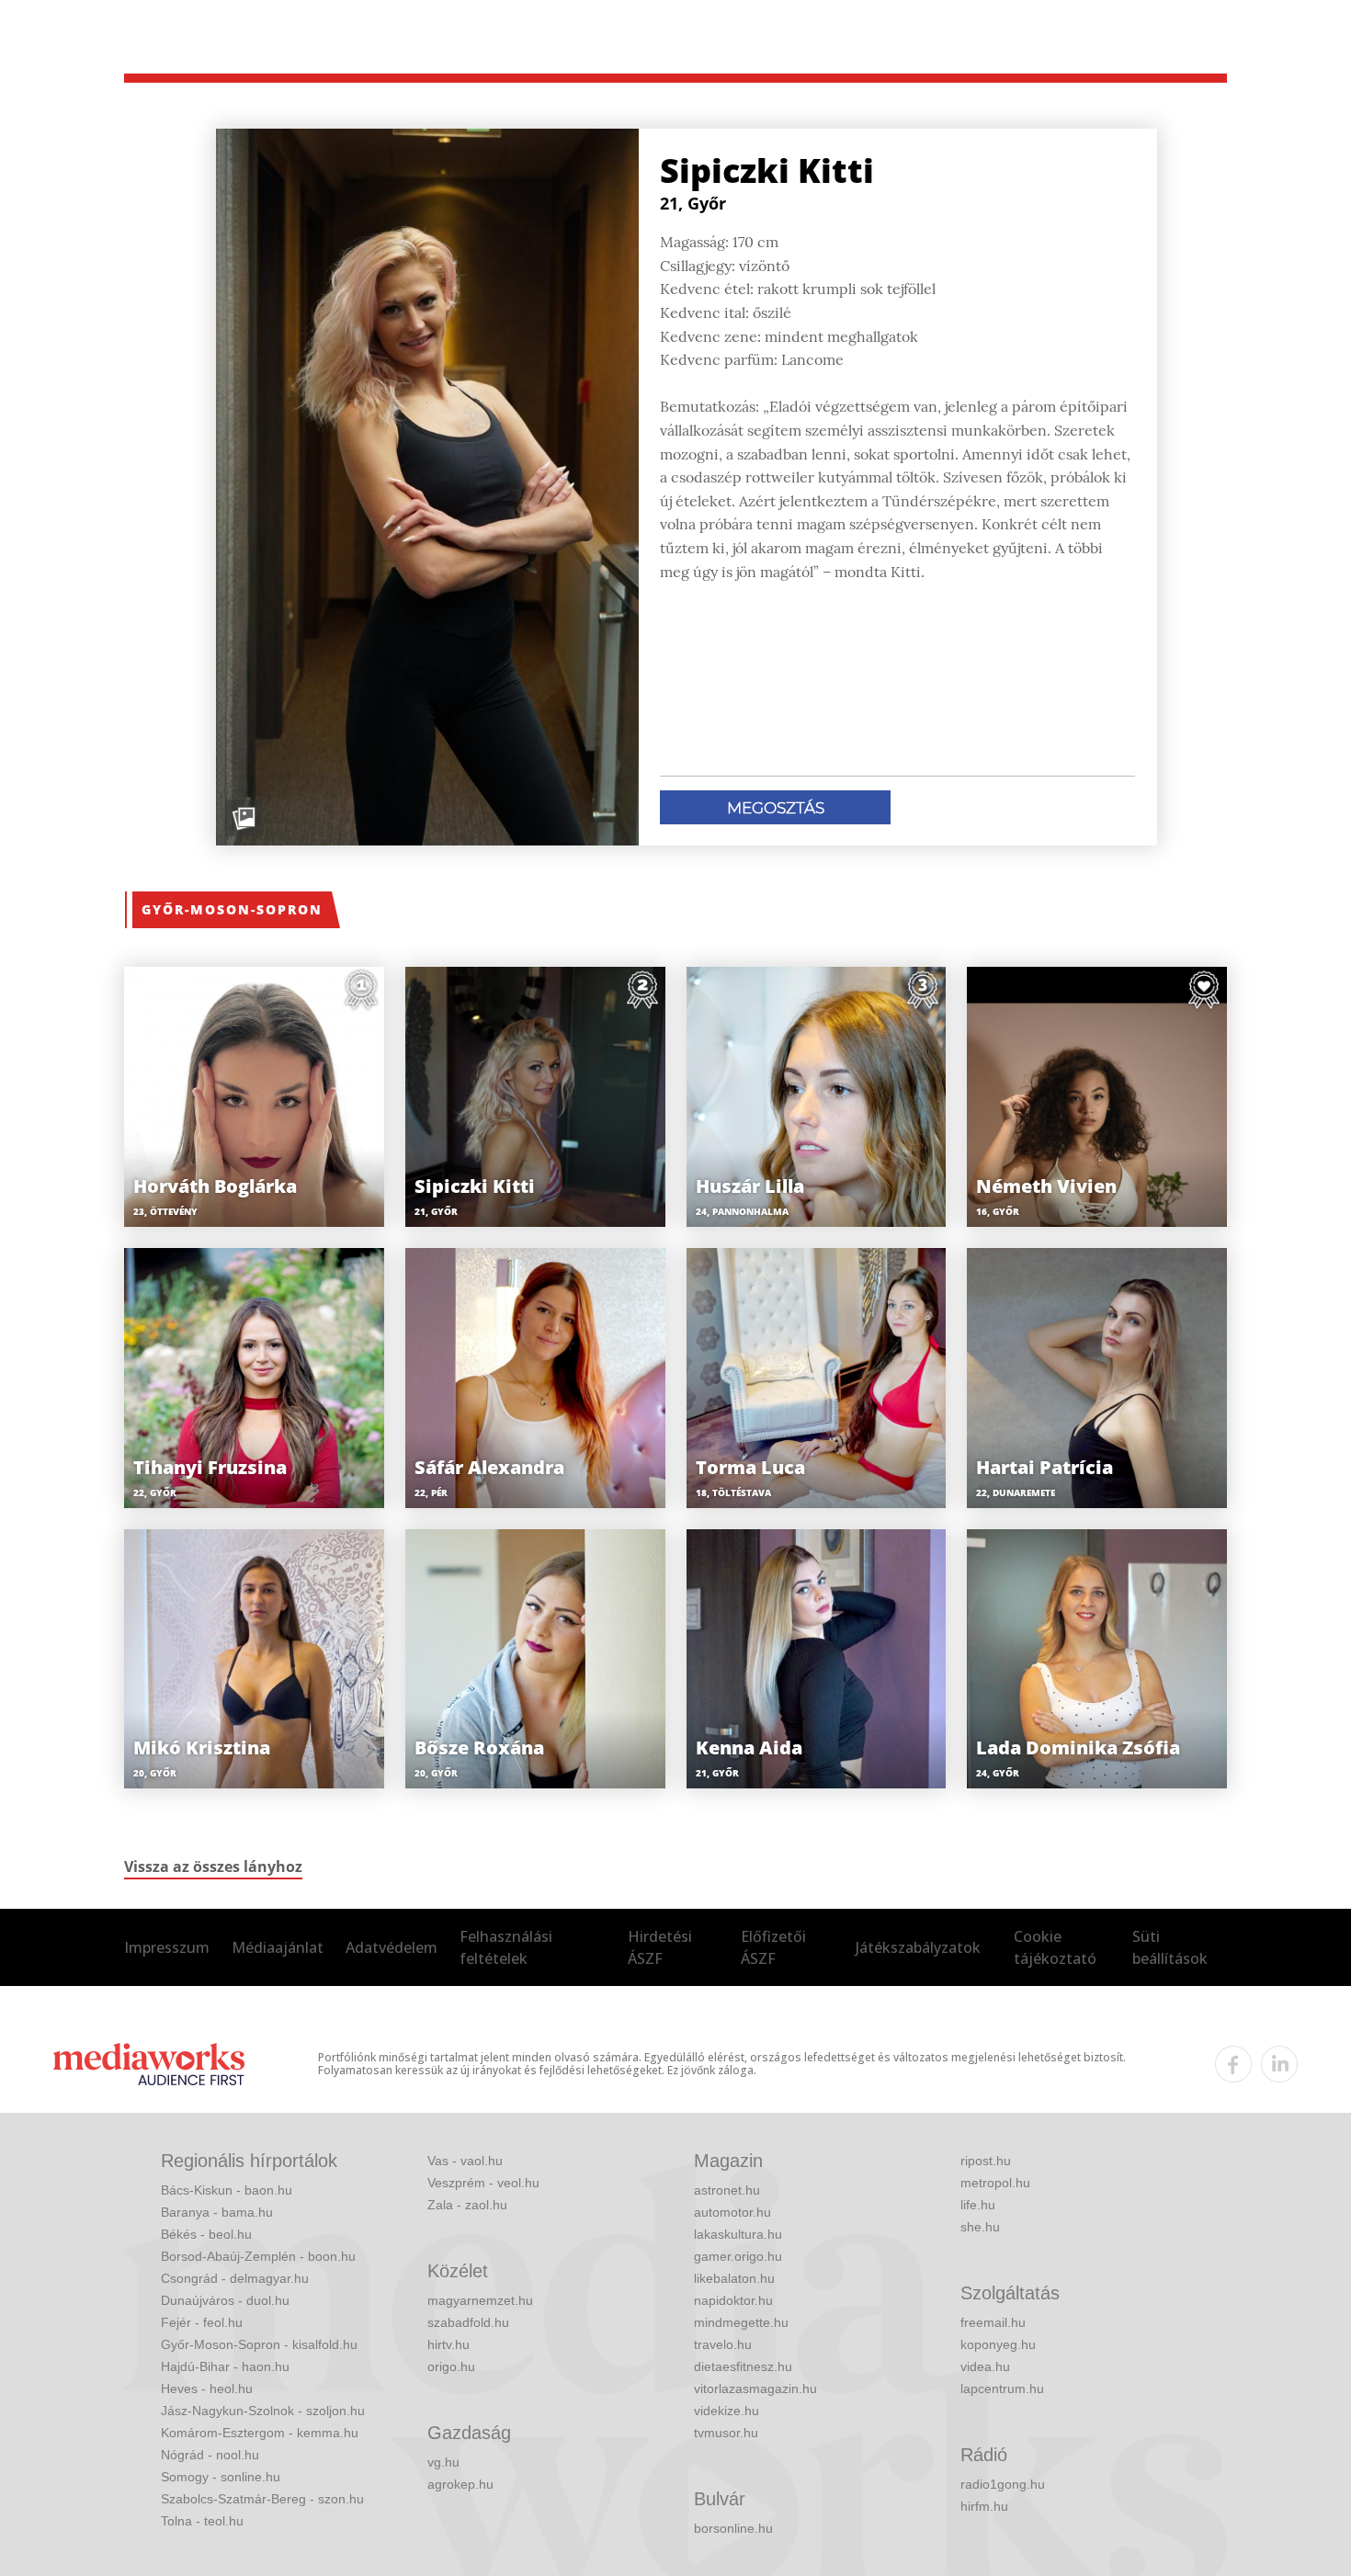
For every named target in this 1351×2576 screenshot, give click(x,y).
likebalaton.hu (734, 2278)
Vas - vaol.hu (465, 2161)
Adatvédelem (392, 1947)
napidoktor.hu (733, 2300)
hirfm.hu (984, 2506)
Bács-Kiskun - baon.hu (227, 2190)
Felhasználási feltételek (506, 1947)
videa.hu (985, 2366)
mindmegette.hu (741, 2322)
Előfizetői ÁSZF (773, 1947)
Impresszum (167, 1947)
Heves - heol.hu (207, 2389)
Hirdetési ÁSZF (660, 1947)
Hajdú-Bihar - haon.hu (225, 2366)
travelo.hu (723, 2344)
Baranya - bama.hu (217, 2212)
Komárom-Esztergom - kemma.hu (260, 2433)
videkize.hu (727, 2411)
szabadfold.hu (468, 2322)
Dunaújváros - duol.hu (225, 2300)
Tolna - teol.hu (202, 2521)
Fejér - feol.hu (202, 2322)
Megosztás (776, 808)
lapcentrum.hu (1002, 2389)
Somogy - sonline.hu (221, 2477)
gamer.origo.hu (738, 2256)
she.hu (980, 2227)
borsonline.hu (733, 2528)
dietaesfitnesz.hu (743, 2366)
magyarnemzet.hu (480, 2300)
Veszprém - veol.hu (483, 2183)
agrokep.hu (460, 2484)
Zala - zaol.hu (467, 2205)
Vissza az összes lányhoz (213, 1867)
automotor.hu (732, 2212)
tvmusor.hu (726, 2433)
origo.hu (451, 2366)
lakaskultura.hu (738, 2234)
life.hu (978, 2205)
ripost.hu (986, 2161)
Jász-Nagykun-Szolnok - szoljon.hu (263, 2411)
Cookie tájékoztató (1055, 1947)
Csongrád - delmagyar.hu (235, 2278)
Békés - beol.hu (206, 2234)
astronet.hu (727, 2190)
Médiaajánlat (278, 1947)
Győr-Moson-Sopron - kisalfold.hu (259, 2344)
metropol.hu (995, 2183)
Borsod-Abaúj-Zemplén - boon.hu (258, 2256)
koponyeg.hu (998, 2344)
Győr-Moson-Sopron (232, 909)
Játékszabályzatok (918, 1947)
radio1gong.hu (1003, 2484)
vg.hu (443, 2462)
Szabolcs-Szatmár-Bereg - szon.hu (262, 2499)
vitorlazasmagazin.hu (755, 2389)
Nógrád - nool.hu (210, 2455)
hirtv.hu (448, 2344)
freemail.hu (993, 2322)
